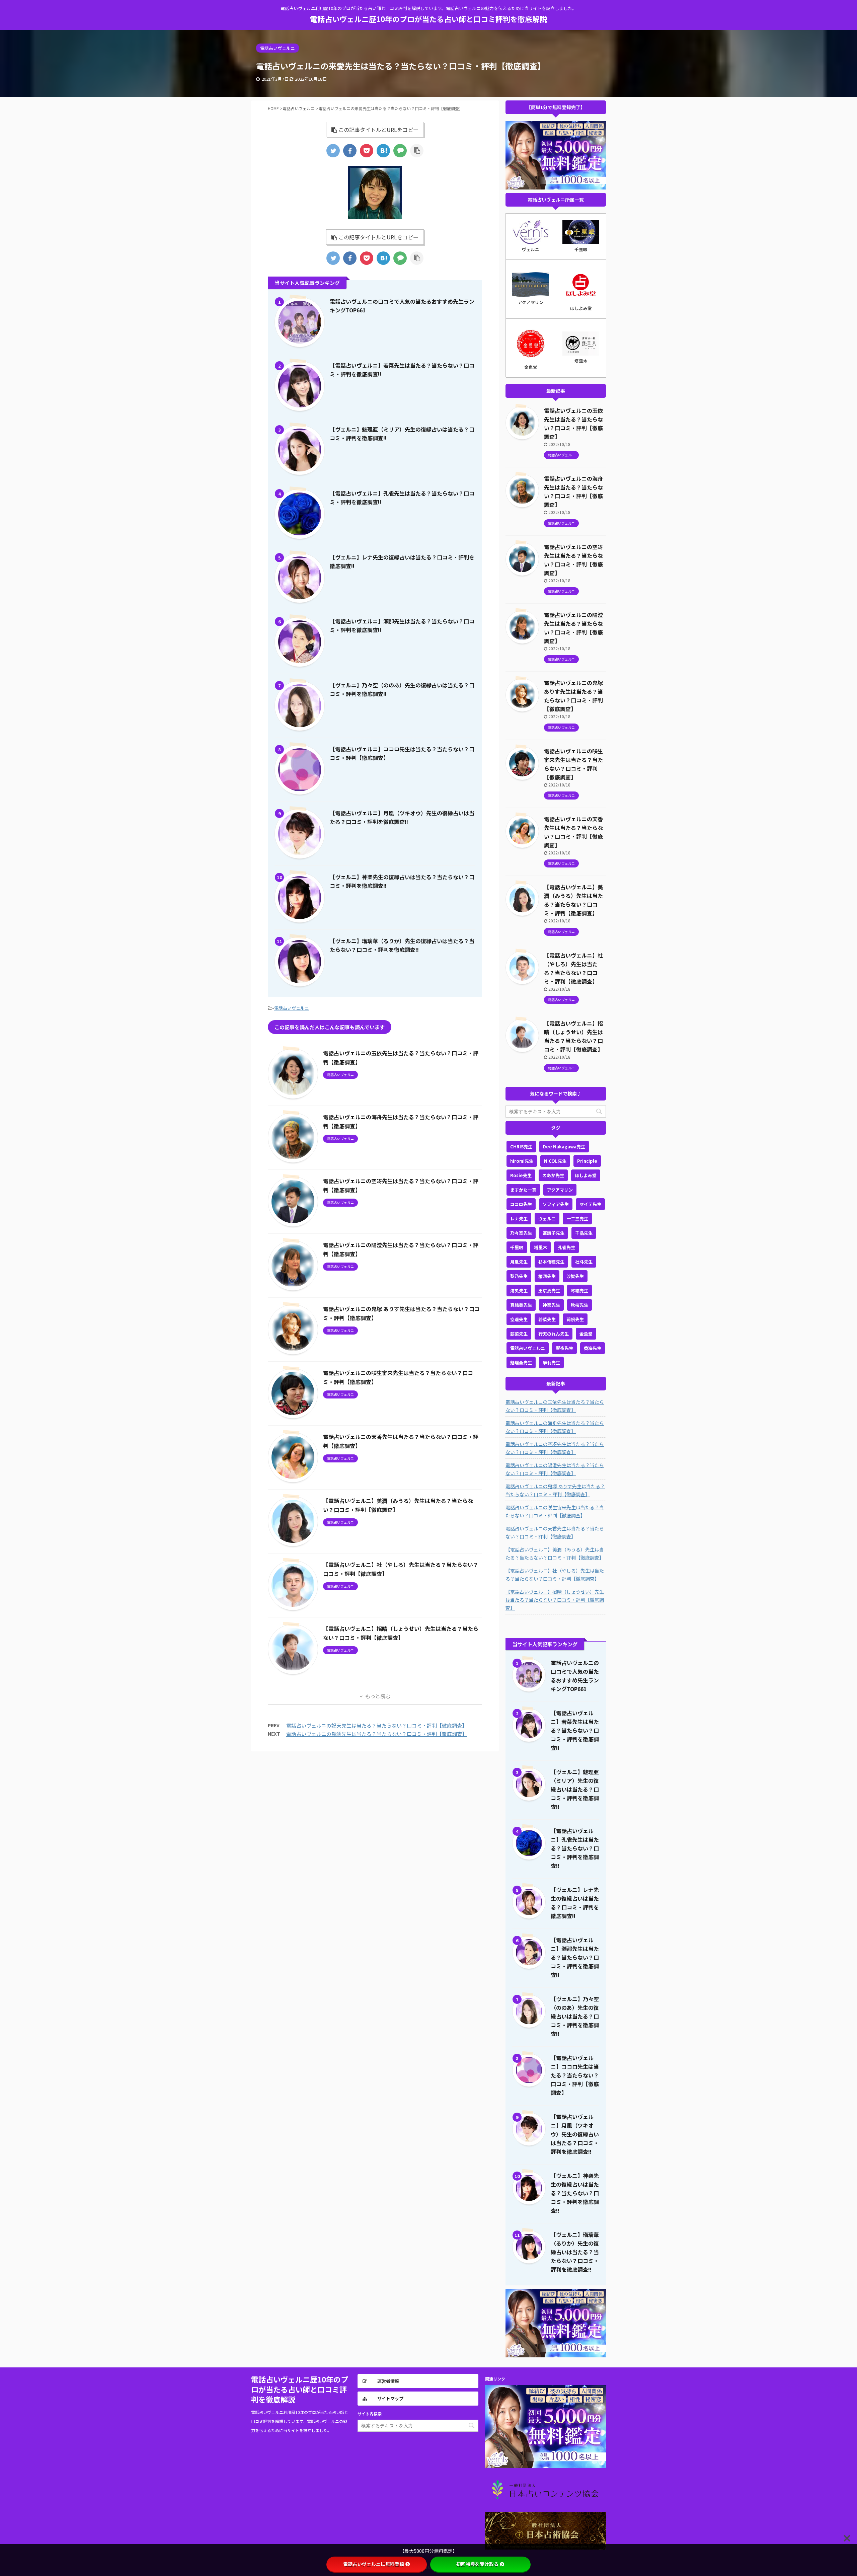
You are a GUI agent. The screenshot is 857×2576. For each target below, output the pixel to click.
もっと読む (378, 1696)
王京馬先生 (549, 1291)
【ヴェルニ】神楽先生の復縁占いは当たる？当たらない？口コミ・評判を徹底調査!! (575, 2193)
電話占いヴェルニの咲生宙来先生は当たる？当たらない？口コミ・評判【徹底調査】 (555, 1511)
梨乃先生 (519, 1276)
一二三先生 (577, 1219)
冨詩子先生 (554, 1233)
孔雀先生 (566, 1247)
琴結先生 (579, 1291)
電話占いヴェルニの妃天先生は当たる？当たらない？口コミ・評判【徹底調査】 (377, 1725)
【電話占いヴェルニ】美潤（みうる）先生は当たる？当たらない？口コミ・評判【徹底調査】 (555, 1554)
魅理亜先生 (521, 1362)
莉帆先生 (575, 1319)
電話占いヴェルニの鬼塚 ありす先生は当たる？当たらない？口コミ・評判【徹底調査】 (555, 1490)
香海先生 (593, 1348)
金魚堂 (586, 1334)
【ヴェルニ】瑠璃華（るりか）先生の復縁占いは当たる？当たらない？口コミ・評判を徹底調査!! (575, 2252)
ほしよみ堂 (586, 1175)
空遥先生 (519, 1319)
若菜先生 (547, 1319)
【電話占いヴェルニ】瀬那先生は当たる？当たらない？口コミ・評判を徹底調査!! (575, 1957)
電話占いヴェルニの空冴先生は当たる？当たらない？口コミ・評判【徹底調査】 (555, 1448)
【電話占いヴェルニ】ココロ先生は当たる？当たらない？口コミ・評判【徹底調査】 (575, 2075)
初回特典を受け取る (477, 2564)
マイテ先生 (590, 1204)
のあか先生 (553, 1175)
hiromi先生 (522, 1161)
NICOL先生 (555, 1161)
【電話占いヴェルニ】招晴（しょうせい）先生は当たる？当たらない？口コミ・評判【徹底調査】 (555, 1600)
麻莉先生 (551, 1362)
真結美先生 (521, 1305)
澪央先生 (519, 1291)
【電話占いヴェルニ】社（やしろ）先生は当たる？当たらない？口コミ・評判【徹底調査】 (555, 1575)
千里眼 (517, 1247)
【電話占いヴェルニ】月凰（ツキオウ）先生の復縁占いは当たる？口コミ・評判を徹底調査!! (575, 2134)
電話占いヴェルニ (292, 1008)
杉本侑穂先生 (551, 1262)
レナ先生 (519, 1219)
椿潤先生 (547, 1276)
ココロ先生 (521, 1204)
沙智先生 (575, 1276)
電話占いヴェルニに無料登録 (374, 2564)
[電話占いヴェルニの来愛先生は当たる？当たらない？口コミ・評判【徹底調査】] (383, 151)
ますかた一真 (523, 1190)
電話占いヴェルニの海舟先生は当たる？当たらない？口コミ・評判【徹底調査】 (555, 1427)
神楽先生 (551, 1305)
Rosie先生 (521, 1175)
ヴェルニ (547, 1219)
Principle (587, 1161)
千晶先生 (584, 1233)
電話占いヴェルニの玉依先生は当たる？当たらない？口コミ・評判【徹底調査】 (555, 1406)
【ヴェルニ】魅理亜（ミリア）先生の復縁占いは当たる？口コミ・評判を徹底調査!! (575, 1789)
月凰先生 (519, 1262)
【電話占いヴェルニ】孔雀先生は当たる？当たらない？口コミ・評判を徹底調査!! (575, 1848)
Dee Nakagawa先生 (564, 1147)
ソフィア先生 (556, 1204)
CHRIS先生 (521, 1147)
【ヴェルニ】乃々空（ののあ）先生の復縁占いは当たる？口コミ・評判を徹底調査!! (575, 2016)
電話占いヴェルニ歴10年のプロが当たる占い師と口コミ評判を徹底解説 (428, 19)
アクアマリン (560, 1190)
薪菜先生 (519, 1334)
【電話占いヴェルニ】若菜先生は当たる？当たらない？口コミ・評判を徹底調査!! (575, 1730)
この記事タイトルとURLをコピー (378, 130)
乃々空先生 (521, 1233)
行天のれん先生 (554, 1334)
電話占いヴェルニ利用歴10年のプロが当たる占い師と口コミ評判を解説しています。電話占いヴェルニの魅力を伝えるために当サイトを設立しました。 (300, 2421)
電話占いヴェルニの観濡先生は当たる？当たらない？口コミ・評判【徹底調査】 (377, 1734)
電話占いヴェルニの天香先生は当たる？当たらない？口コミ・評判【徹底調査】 (555, 1532)
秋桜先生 (579, 1305)
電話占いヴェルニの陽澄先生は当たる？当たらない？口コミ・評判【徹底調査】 (555, 1469)
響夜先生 (564, 1348)
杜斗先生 (584, 1262)
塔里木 (540, 1247)
